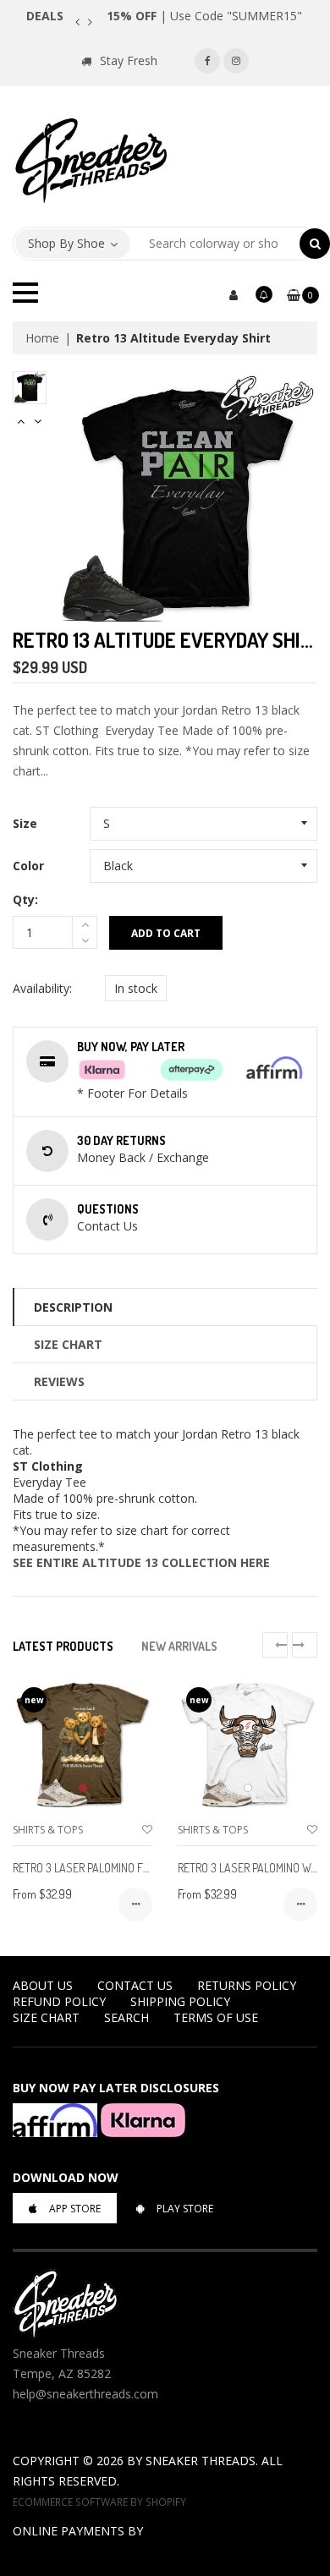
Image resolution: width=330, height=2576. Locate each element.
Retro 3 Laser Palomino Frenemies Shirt (117, 1868)
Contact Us (135, 1985)
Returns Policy (247, 1985)
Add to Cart (166, 933)
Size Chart (68, 1344)
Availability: (42, 988)
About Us (43, 1985)
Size (25, 823)
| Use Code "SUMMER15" (204, 16)
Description (73, 1307)
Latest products (63, 1646)
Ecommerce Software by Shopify (99, 2502)
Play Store (185, 2209)
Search (126, 2017)
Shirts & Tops (48, 1830)
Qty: (25, 899)
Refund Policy (59, 2001)
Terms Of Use (216, 2017)
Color (28, 866)
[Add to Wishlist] (147, 1830)
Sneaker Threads (201, 2461)
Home (42, 338)
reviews (59, 1381)
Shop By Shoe (66, 243)
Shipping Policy (180, 2001)
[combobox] (215, 244)
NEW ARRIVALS (179, 1646)
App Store (75, 2209)
